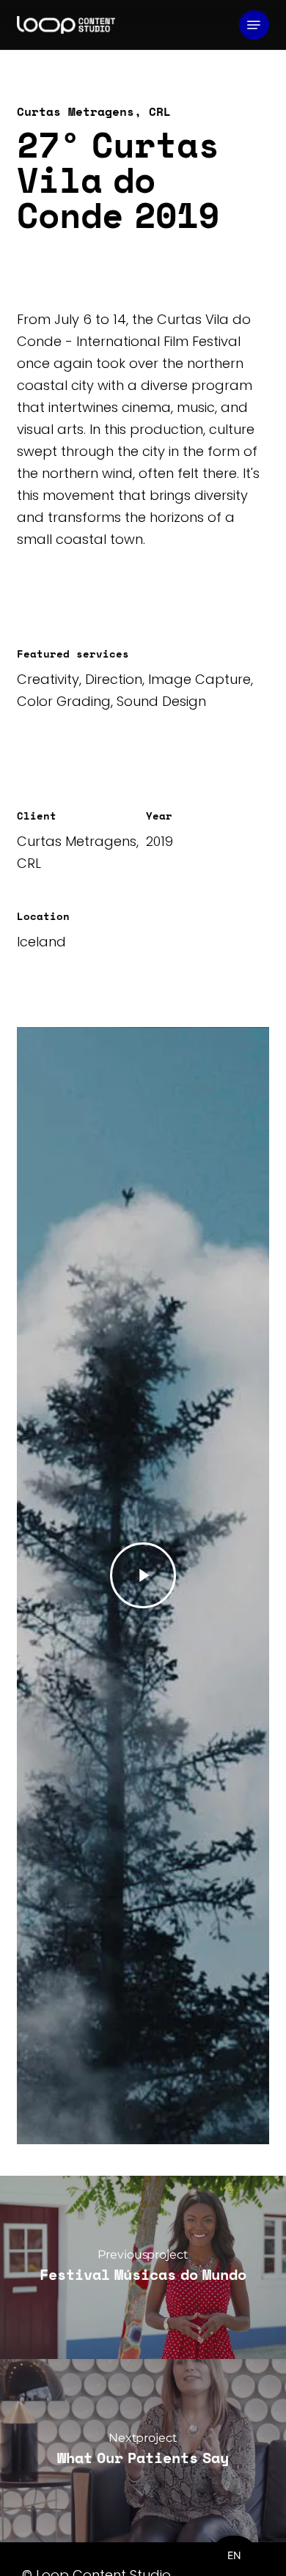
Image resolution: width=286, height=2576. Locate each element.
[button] (254, 25)
